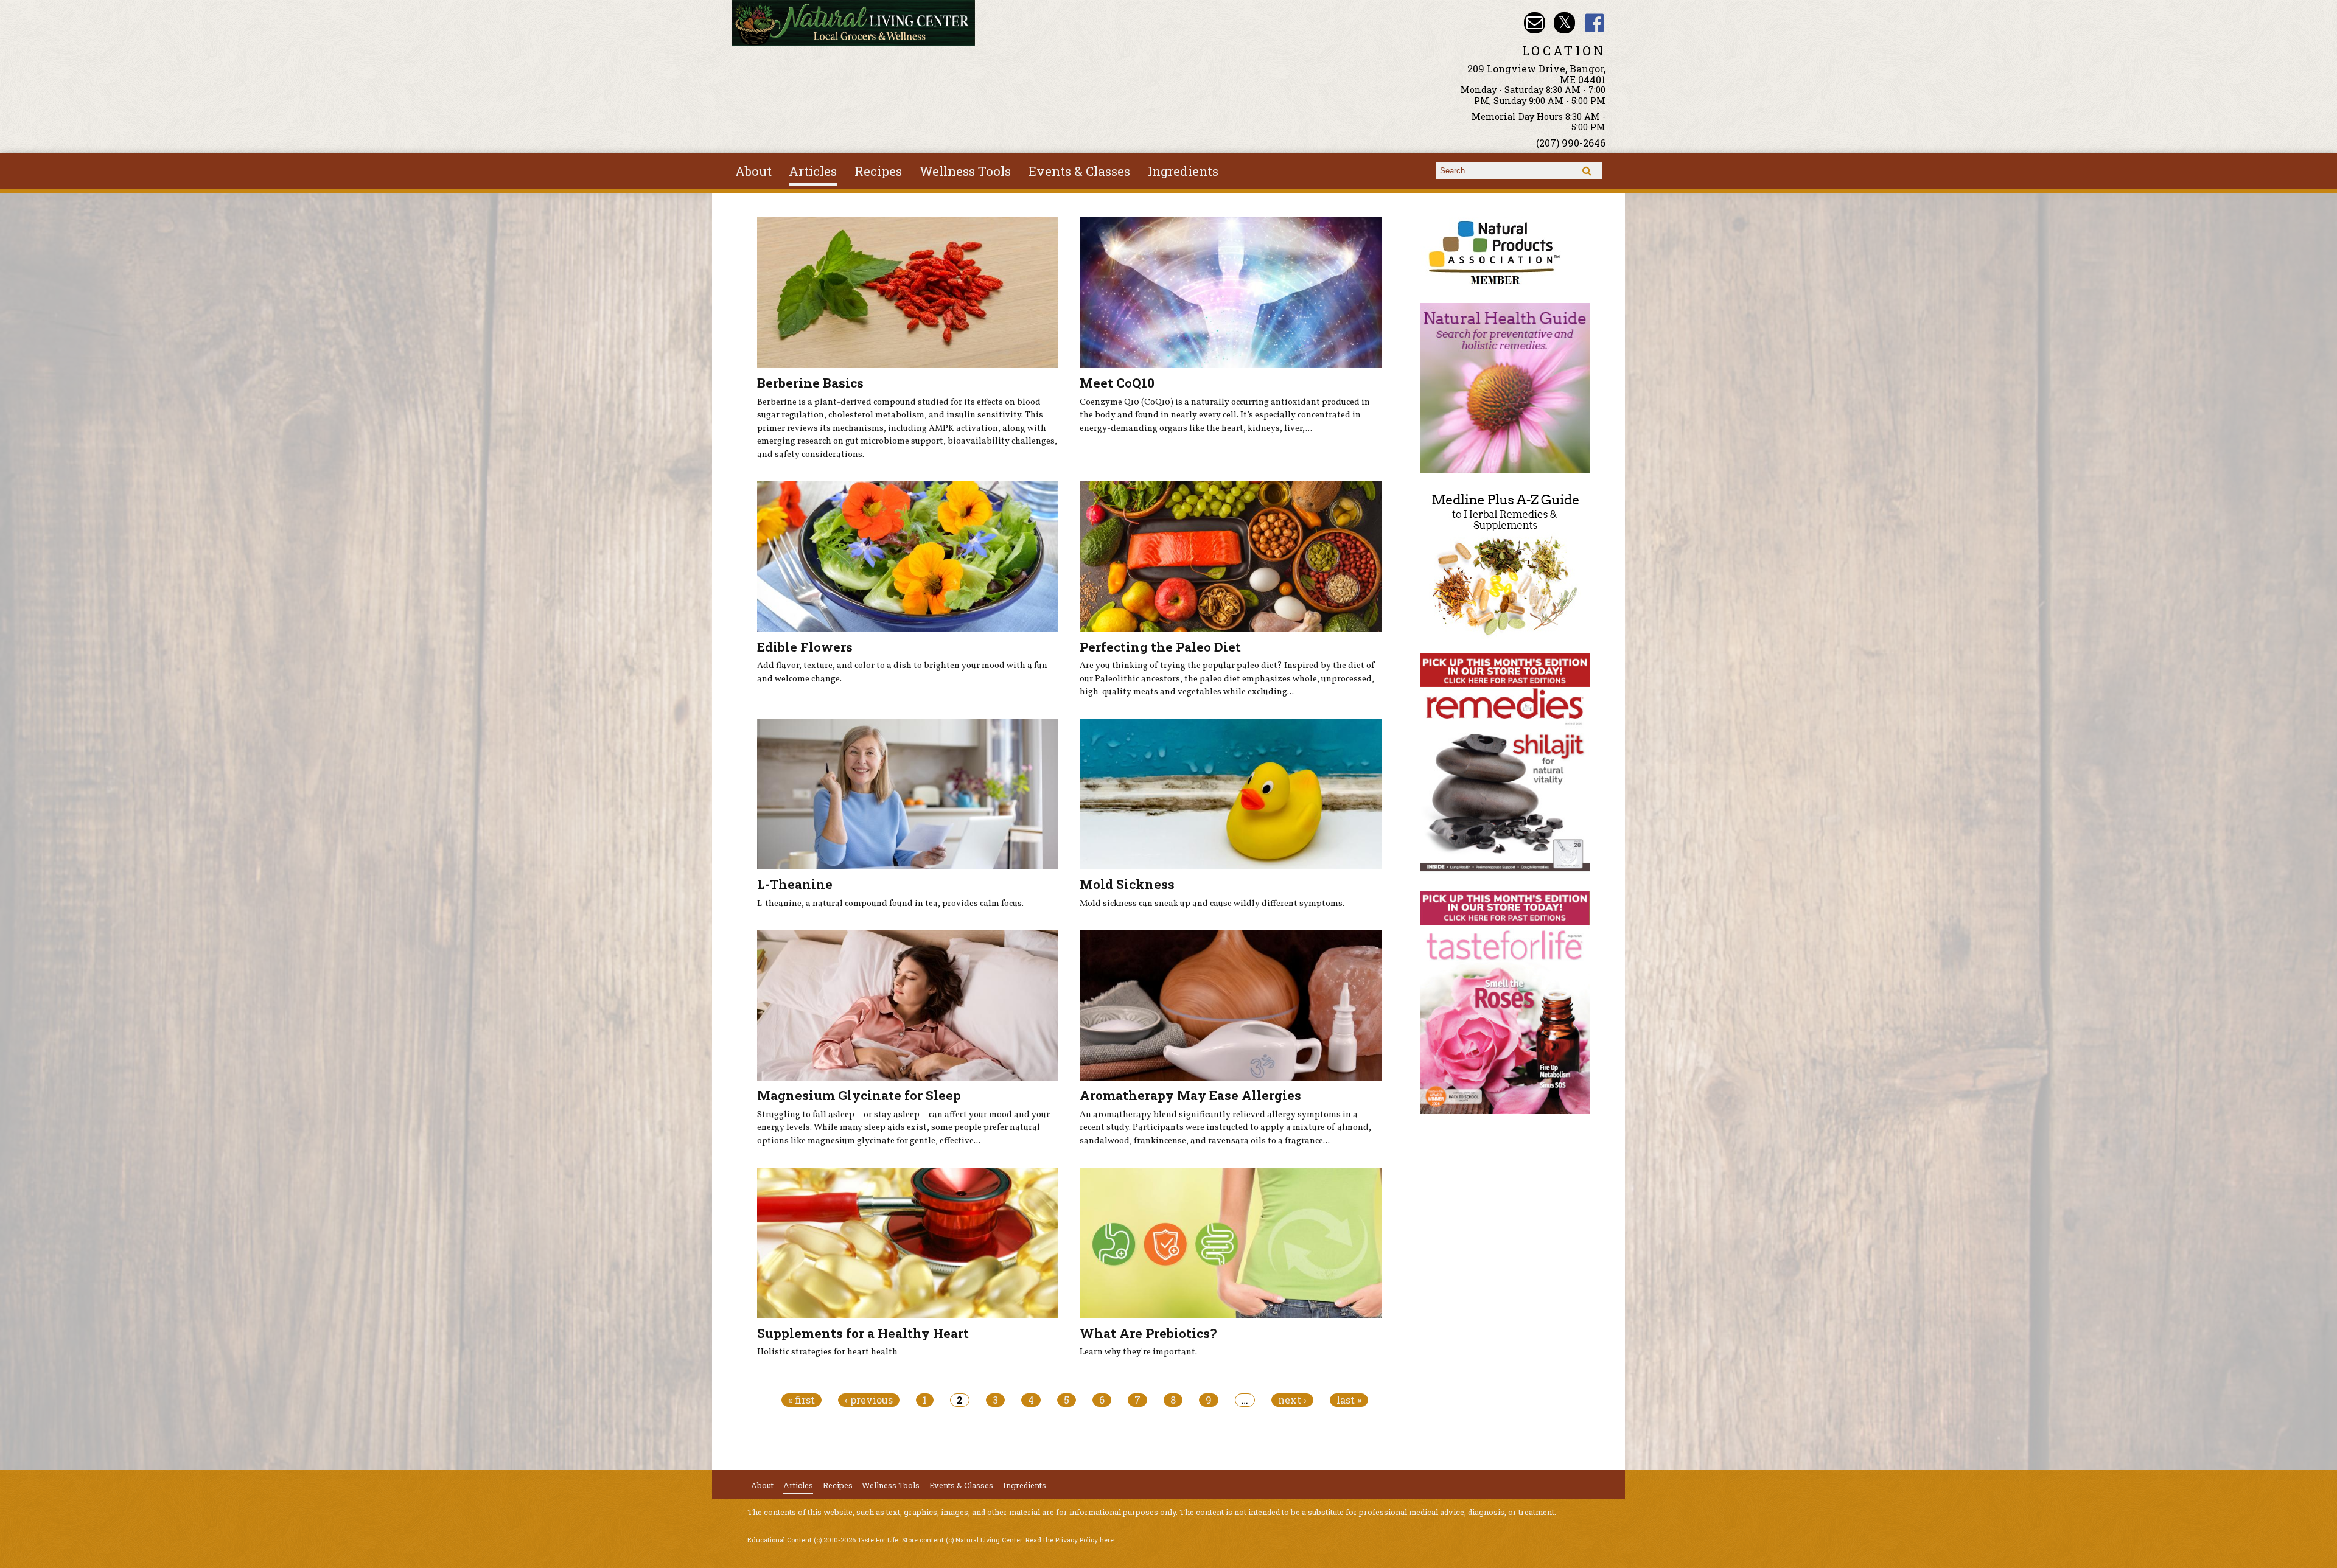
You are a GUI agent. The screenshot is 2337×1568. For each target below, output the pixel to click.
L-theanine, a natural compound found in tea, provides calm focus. (890, 904)
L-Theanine (795, 884)
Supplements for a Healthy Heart (863, 1333)
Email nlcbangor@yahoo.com (1535, 23)
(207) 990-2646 (1571, 143)
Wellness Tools (965, 171)
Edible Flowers (805, 647)
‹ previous (869, 1400)
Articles (813, 171)
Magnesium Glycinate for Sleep (859, 1095)
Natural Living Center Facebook (1595, 23)
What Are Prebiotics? (1148, 1333)
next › (1292, 1400)
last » (1349, 1400)
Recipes (878, 171)
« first (802, 1400)
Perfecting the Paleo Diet (1160, 647)
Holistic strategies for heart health (827, 1352)
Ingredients (1183, 171)
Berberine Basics (810, 383)
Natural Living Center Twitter (1564, 23)
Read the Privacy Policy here (1070, 1540)
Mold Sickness (1127, 884)
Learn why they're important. (1138, 1352)
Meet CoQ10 (1117, 383)
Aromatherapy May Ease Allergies (1190, 1095)
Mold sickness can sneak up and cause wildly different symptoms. (1212, 904)
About (753, 171)
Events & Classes (1079, 171)
